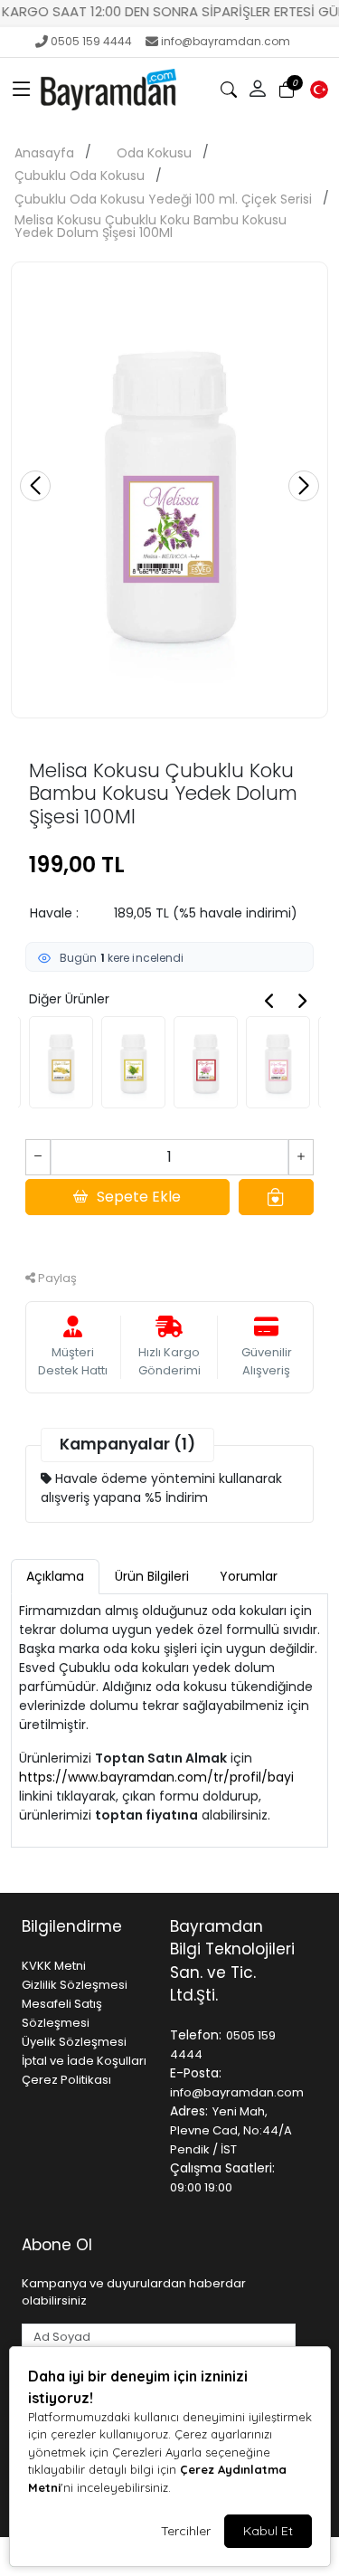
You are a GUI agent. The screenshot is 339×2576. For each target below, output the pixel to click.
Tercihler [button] (186, 2531)
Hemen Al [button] (169, 1236)
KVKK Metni (54, 1966)
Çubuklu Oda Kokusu (80, 176)
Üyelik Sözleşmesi (74, 2042)
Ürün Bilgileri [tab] (152, 1576)
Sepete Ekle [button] (139, 1197)
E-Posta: (196, 2073)
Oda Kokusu (154, 153)
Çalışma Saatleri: (222, 2168)
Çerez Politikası (66, 2080)
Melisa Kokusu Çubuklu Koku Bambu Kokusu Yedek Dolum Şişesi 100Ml (151, 226)
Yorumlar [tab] (249, 1576)
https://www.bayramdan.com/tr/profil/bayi (156, 1777)
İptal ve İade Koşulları (84, 2061)
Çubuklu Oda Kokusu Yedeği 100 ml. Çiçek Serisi (163, 199)
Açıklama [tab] (55, 1576)
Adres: (189, 2111)
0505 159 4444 (91, 41)
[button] (22, 90)
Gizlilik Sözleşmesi (75, 1985)
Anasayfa (44, 153)
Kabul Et (268, 2531)
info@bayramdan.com (226, 41)
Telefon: (196, 2035)
